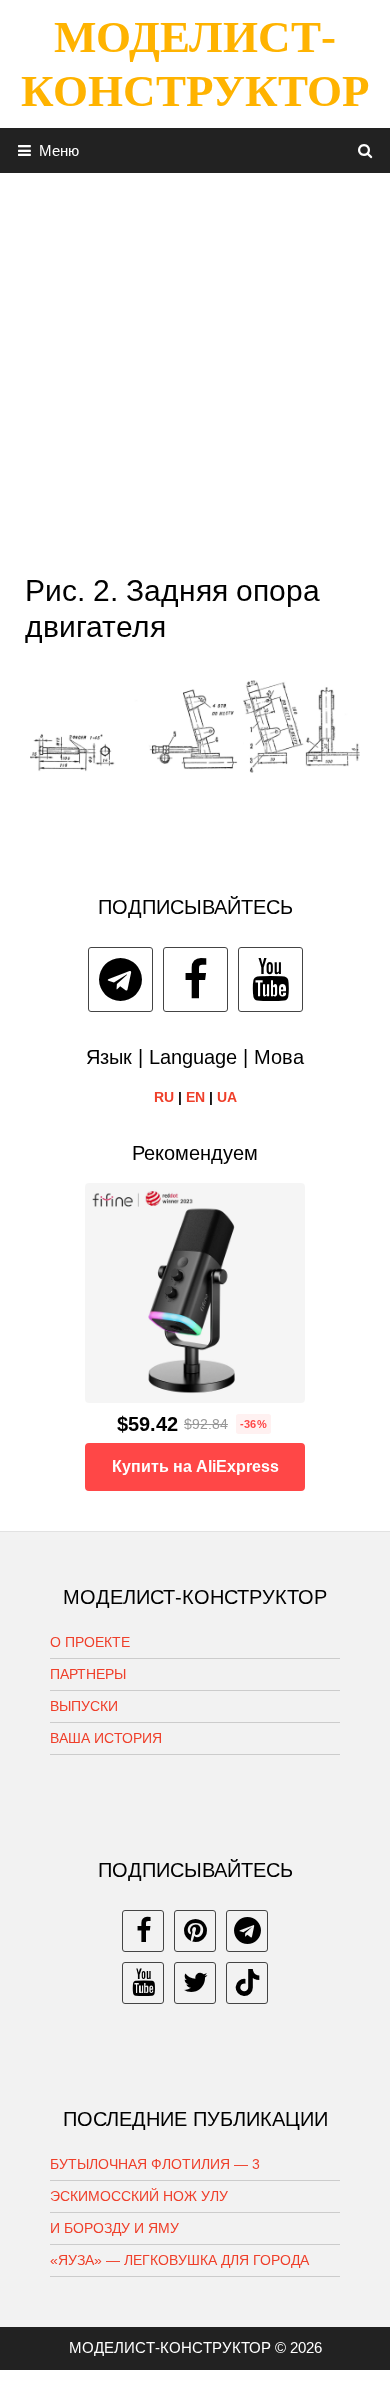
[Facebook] (195, 979)
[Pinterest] (195, 1931)
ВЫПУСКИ (84, 1706)
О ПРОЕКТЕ (90, 1642)
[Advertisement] (195, 368)
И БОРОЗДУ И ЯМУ (114, 2228)
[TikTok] (247, 1983)
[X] (195, 1983)
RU (164, 1097)
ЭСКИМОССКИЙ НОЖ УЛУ (139, 2196)
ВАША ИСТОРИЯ (106, 1738)
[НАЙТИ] (365, 150)
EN (195, 1097)
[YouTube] (270, 979)
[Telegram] (120, 979)
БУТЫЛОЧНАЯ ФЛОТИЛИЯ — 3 (155, 2164)
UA (227, 1097)
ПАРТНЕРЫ (88, 1674)
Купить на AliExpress (195, 1466)
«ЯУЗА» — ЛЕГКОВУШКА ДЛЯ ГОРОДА (179, 2260)
